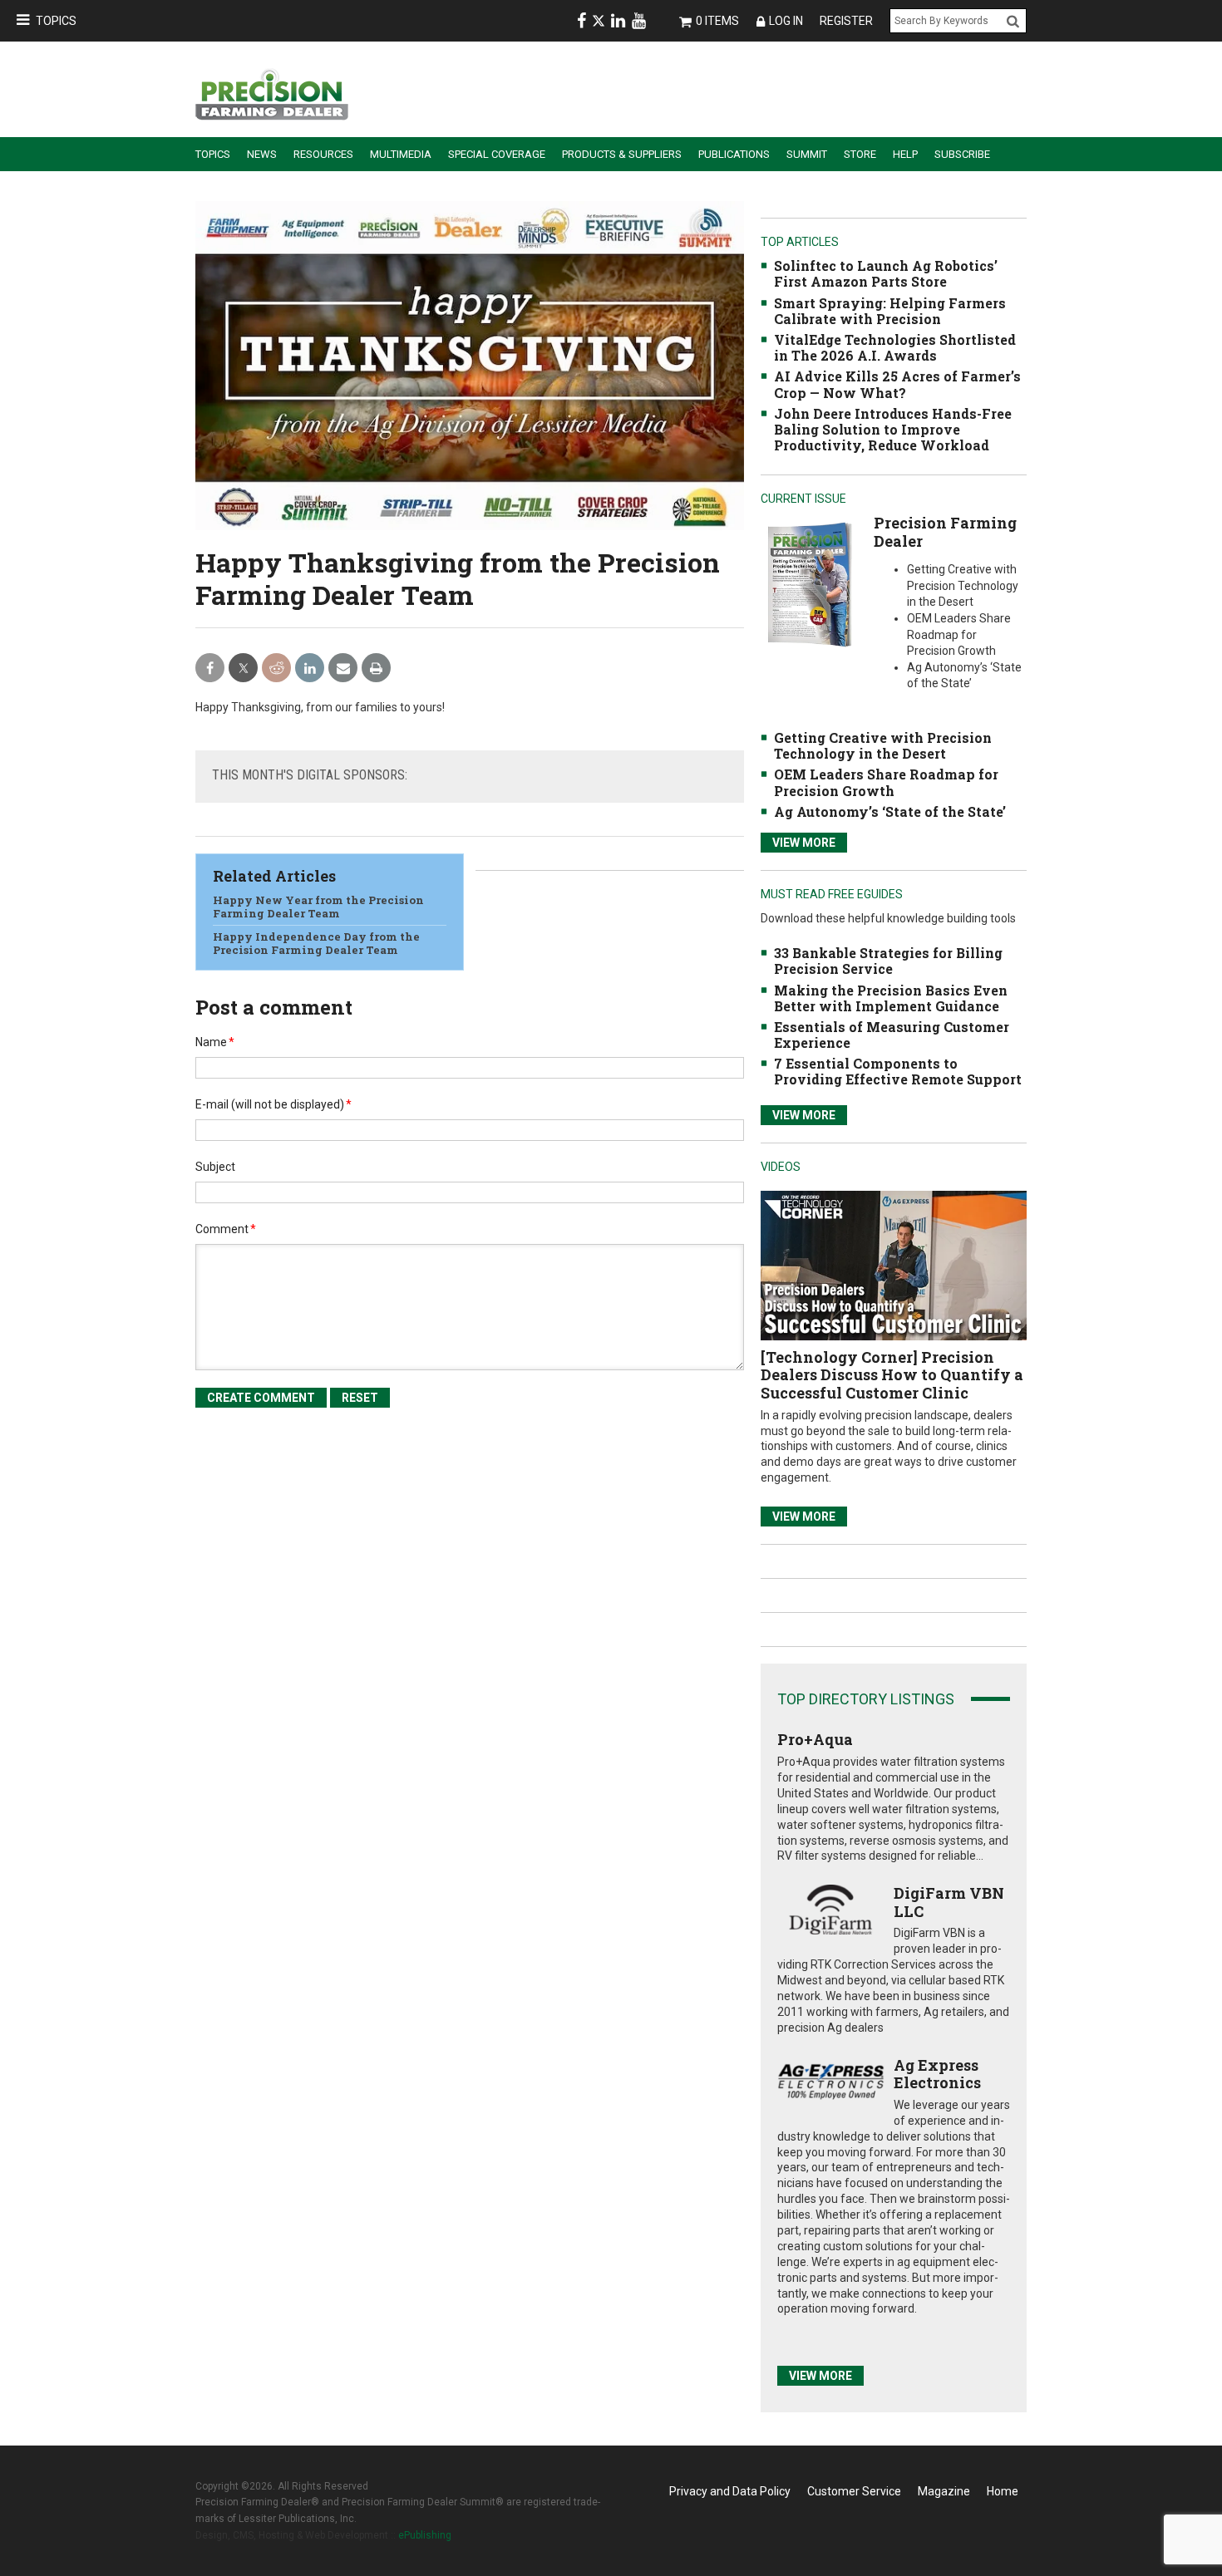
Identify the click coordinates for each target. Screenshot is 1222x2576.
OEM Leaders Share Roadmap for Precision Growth (886, 782)
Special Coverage (497, 154)
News (262, 154)
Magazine (944, 2491)
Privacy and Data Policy (730, 2491)
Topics (56, 21)
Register (846, 21)
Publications (734, 154)
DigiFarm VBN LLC (949, 1902)
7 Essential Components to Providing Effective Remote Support (898, 1071)
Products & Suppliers (622, 154)
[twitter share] (243, 669)
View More (804, 843)
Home (1003, 2491)
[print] (376, 669)
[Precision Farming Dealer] (809, 584)
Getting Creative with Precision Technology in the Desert (883, 745)
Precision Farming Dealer (945, 532)
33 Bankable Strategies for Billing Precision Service (888, 961)
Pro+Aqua (815, 1739)
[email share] (343, 669)
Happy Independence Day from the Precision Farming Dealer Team (316, 943)
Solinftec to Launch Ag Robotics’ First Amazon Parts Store (886, 273)
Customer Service (854, 2491)
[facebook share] (210, 669)
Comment (226, 1229)
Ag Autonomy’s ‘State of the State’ (890, 811)
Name (215, 1042)
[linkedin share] (310, 669)
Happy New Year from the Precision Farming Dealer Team (318, 907)
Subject (215, 1167)
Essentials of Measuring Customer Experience (892, 1035)
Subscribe (962, 154)
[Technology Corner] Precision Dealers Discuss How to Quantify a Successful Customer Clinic (892, 1375)
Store (860, 154)
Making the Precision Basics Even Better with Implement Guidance (891, 998)
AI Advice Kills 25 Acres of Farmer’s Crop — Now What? (897, 384)
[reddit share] (276, 669)
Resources (323, 154)
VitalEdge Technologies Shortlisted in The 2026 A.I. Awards (895, 347)
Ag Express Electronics (937, 2074)
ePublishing (425, 2535)
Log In (786, 21)
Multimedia (401, 154)
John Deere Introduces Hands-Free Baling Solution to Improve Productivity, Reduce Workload (893, 429)
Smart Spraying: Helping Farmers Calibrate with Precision (890, 311)
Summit (807, 154)
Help (905, 154)
